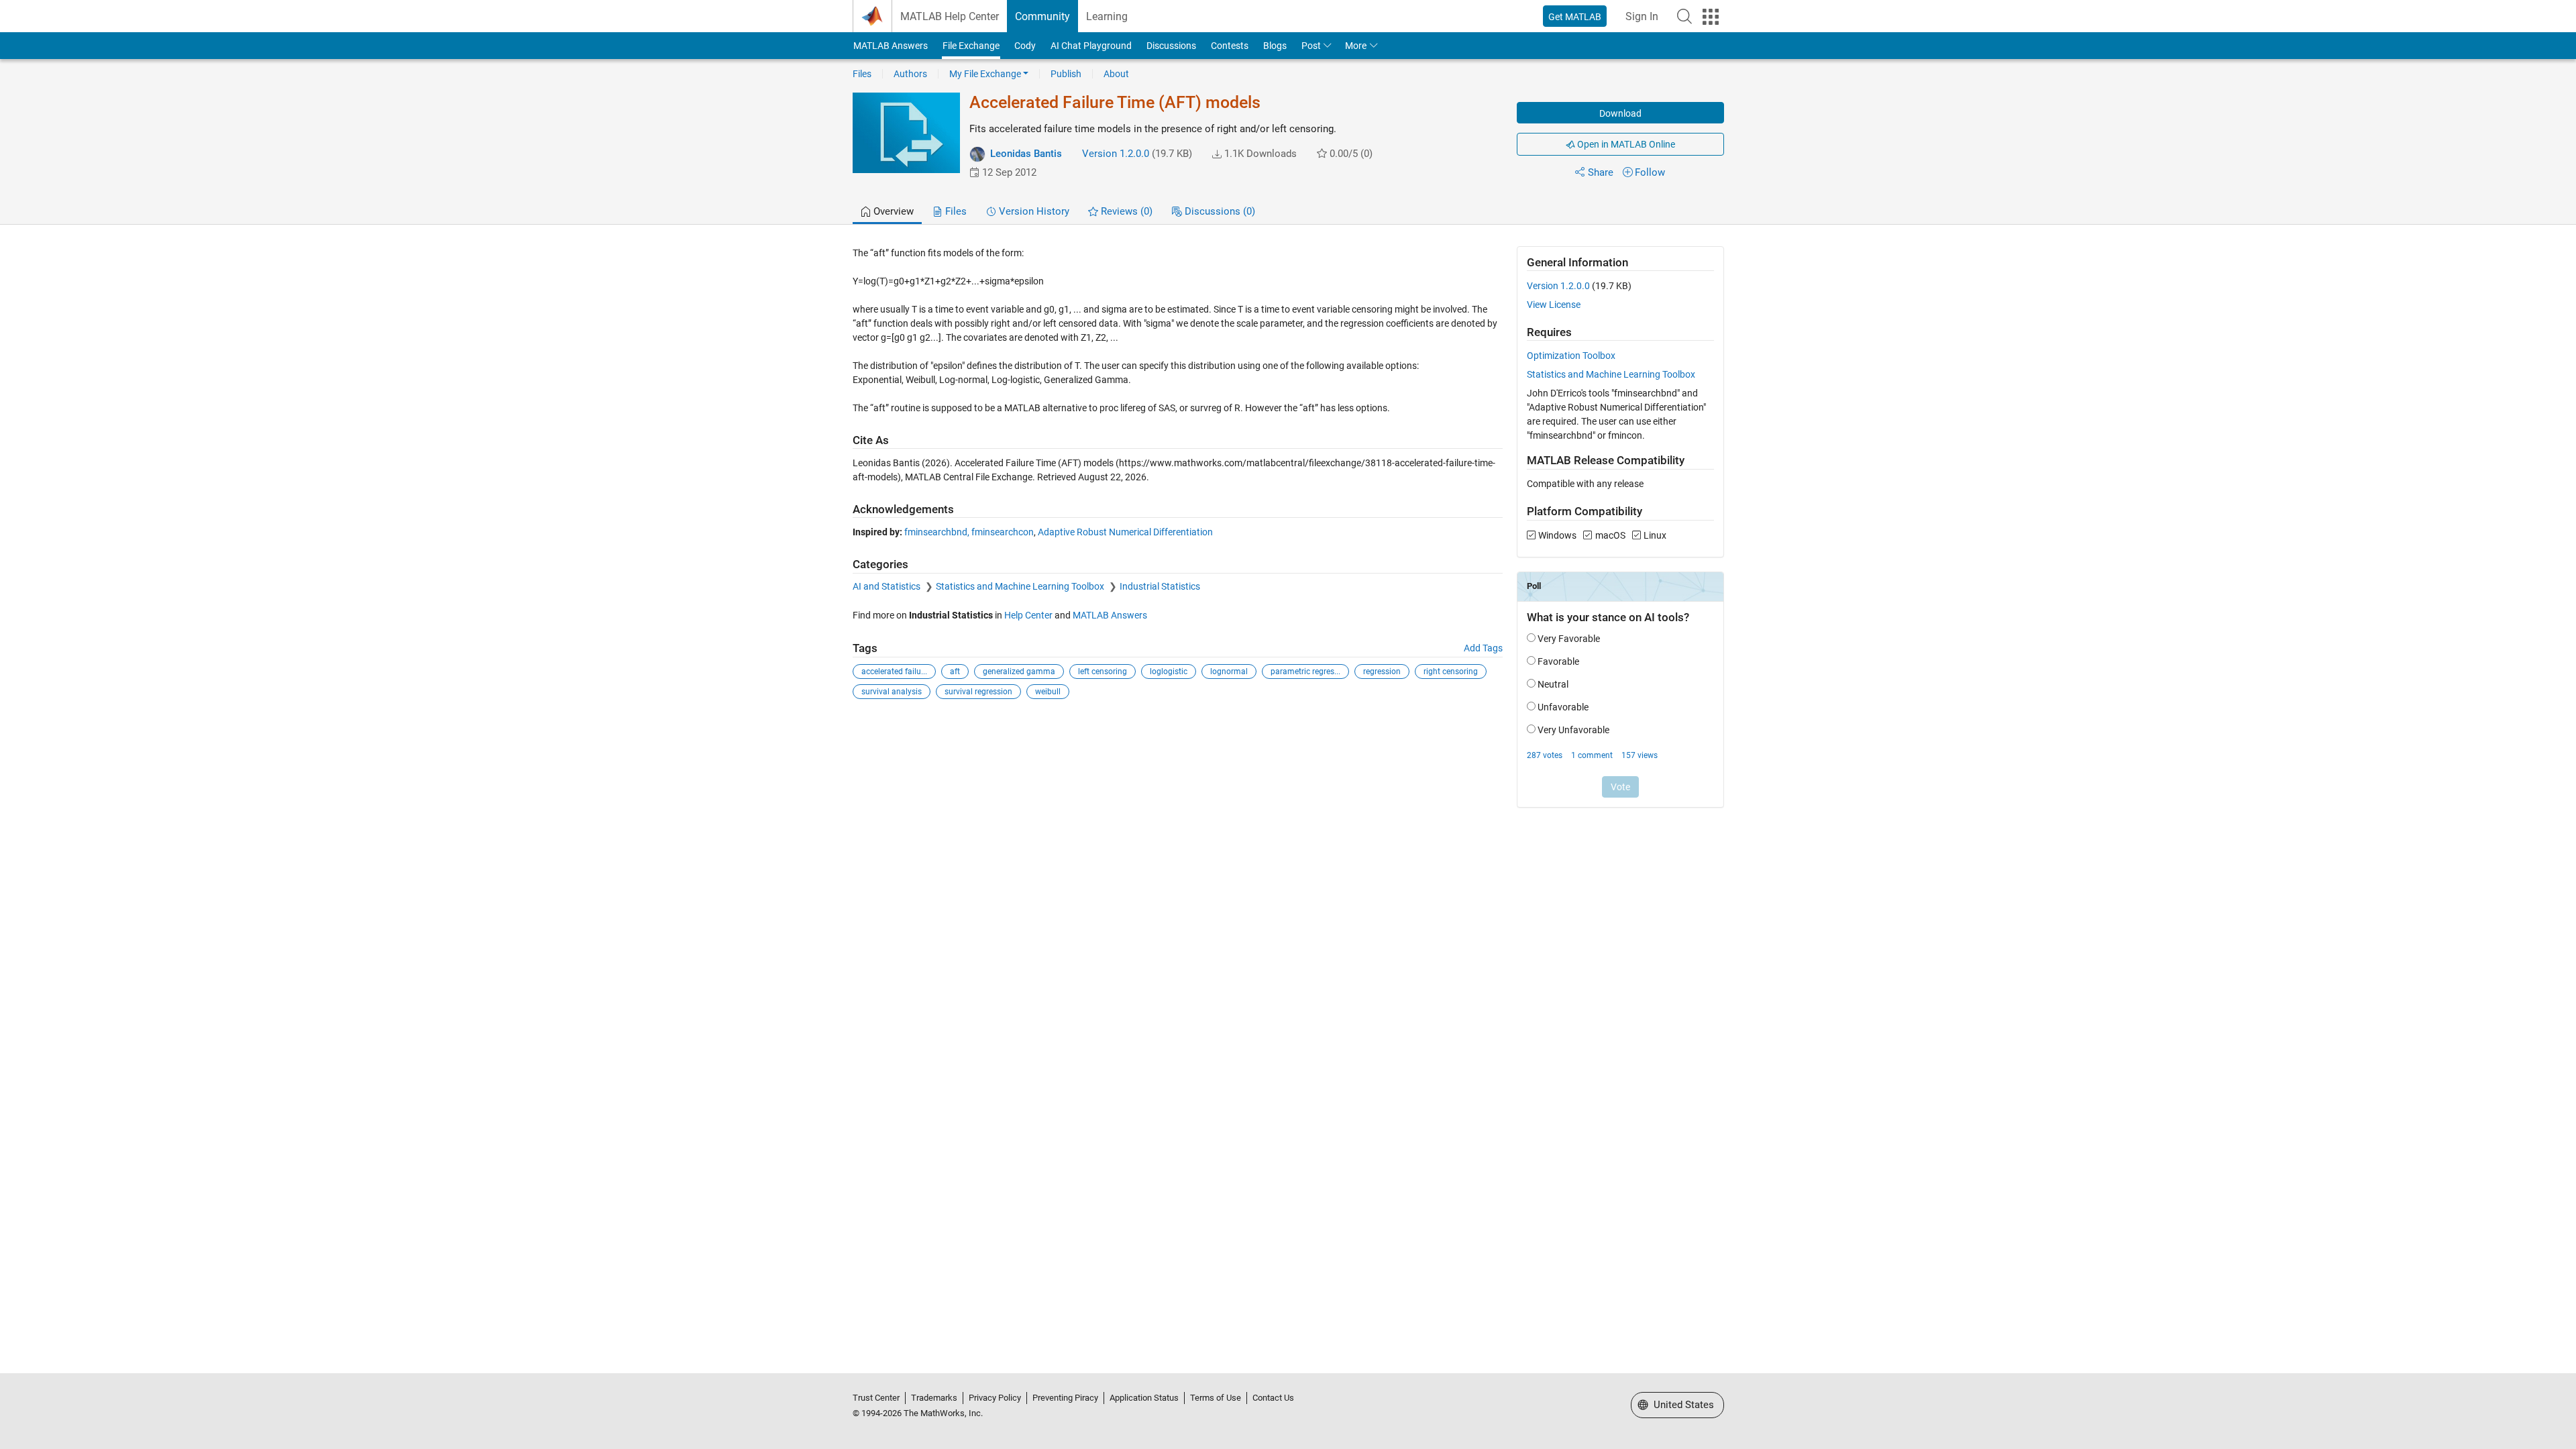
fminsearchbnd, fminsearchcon (969, 532)
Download (1620, 113)
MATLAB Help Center (950, 16)
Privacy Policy (995, 1398)
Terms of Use (1216, 1398)
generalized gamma (1019, 672)
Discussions (1171, 46)
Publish (1066, 74)
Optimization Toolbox (1571, 356)
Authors (910, 74)
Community (1042, 16)
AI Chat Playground (1091, 46)
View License (1554, 305)
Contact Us (1273, 1398)
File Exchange (971, 46)
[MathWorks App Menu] (1711, 17)
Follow (1650, 172)
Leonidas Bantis (1026, 154)
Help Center (1028, 615)
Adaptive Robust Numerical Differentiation (1125, 532)
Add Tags (1483, 648)
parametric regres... (1305, 672)
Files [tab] (955, 211)
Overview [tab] (892, 211)
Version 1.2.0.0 (1116, 154)
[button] (1684, 16)
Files (862, 74)
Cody (1025, 46)
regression (1382, 672)
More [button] (1356, 46)
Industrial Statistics (1160, 586)
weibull (1048, 692)
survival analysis (892, 692)
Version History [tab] (1033, 211)
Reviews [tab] (1125, 211)
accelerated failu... (894, 672)
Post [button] (1311, 46)
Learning (1107, 16)
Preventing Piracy (1065, 1398)
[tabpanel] (1288, 536)
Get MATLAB (1575, 17)
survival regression (978, 692)
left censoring (1103, 672)
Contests (1230, 46)
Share (1601, 172)
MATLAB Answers (891, 46)
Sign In (1642, 16)
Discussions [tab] (1219, 211)
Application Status (1144, 1398)
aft (955, 672)
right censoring (1451, 672)
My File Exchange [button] (985, 74)
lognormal (1229, 672)
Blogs (1275, 46)
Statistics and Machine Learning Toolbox (1021, 586)
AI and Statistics (888, 586)
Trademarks (934, 1398)
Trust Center (876, 1398)
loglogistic (1169, 672)
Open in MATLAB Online (1625, 144)
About (1116, 74)
